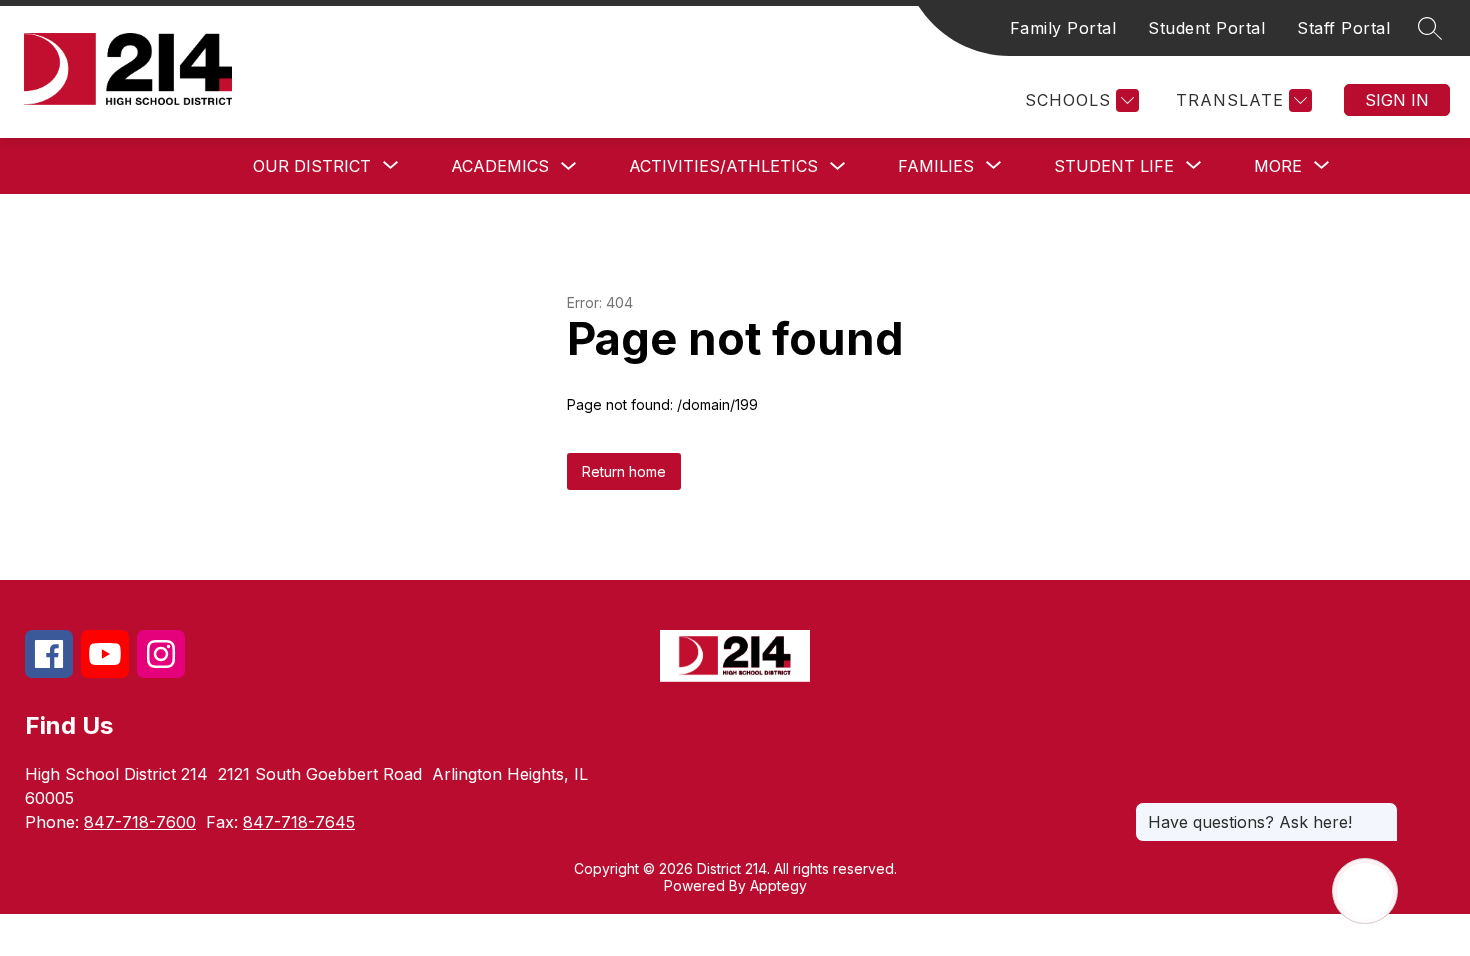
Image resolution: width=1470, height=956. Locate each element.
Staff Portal (1343, 28)
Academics (500, 166)
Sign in (1397, 100)
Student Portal (1206, 28)
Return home (624, 471)
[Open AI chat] (1365, 891)
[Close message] (1382, 812)
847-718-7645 (299, 822)
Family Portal (1063, 28)
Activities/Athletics (723, 166)
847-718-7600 (140, 822)
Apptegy (778, 885)
